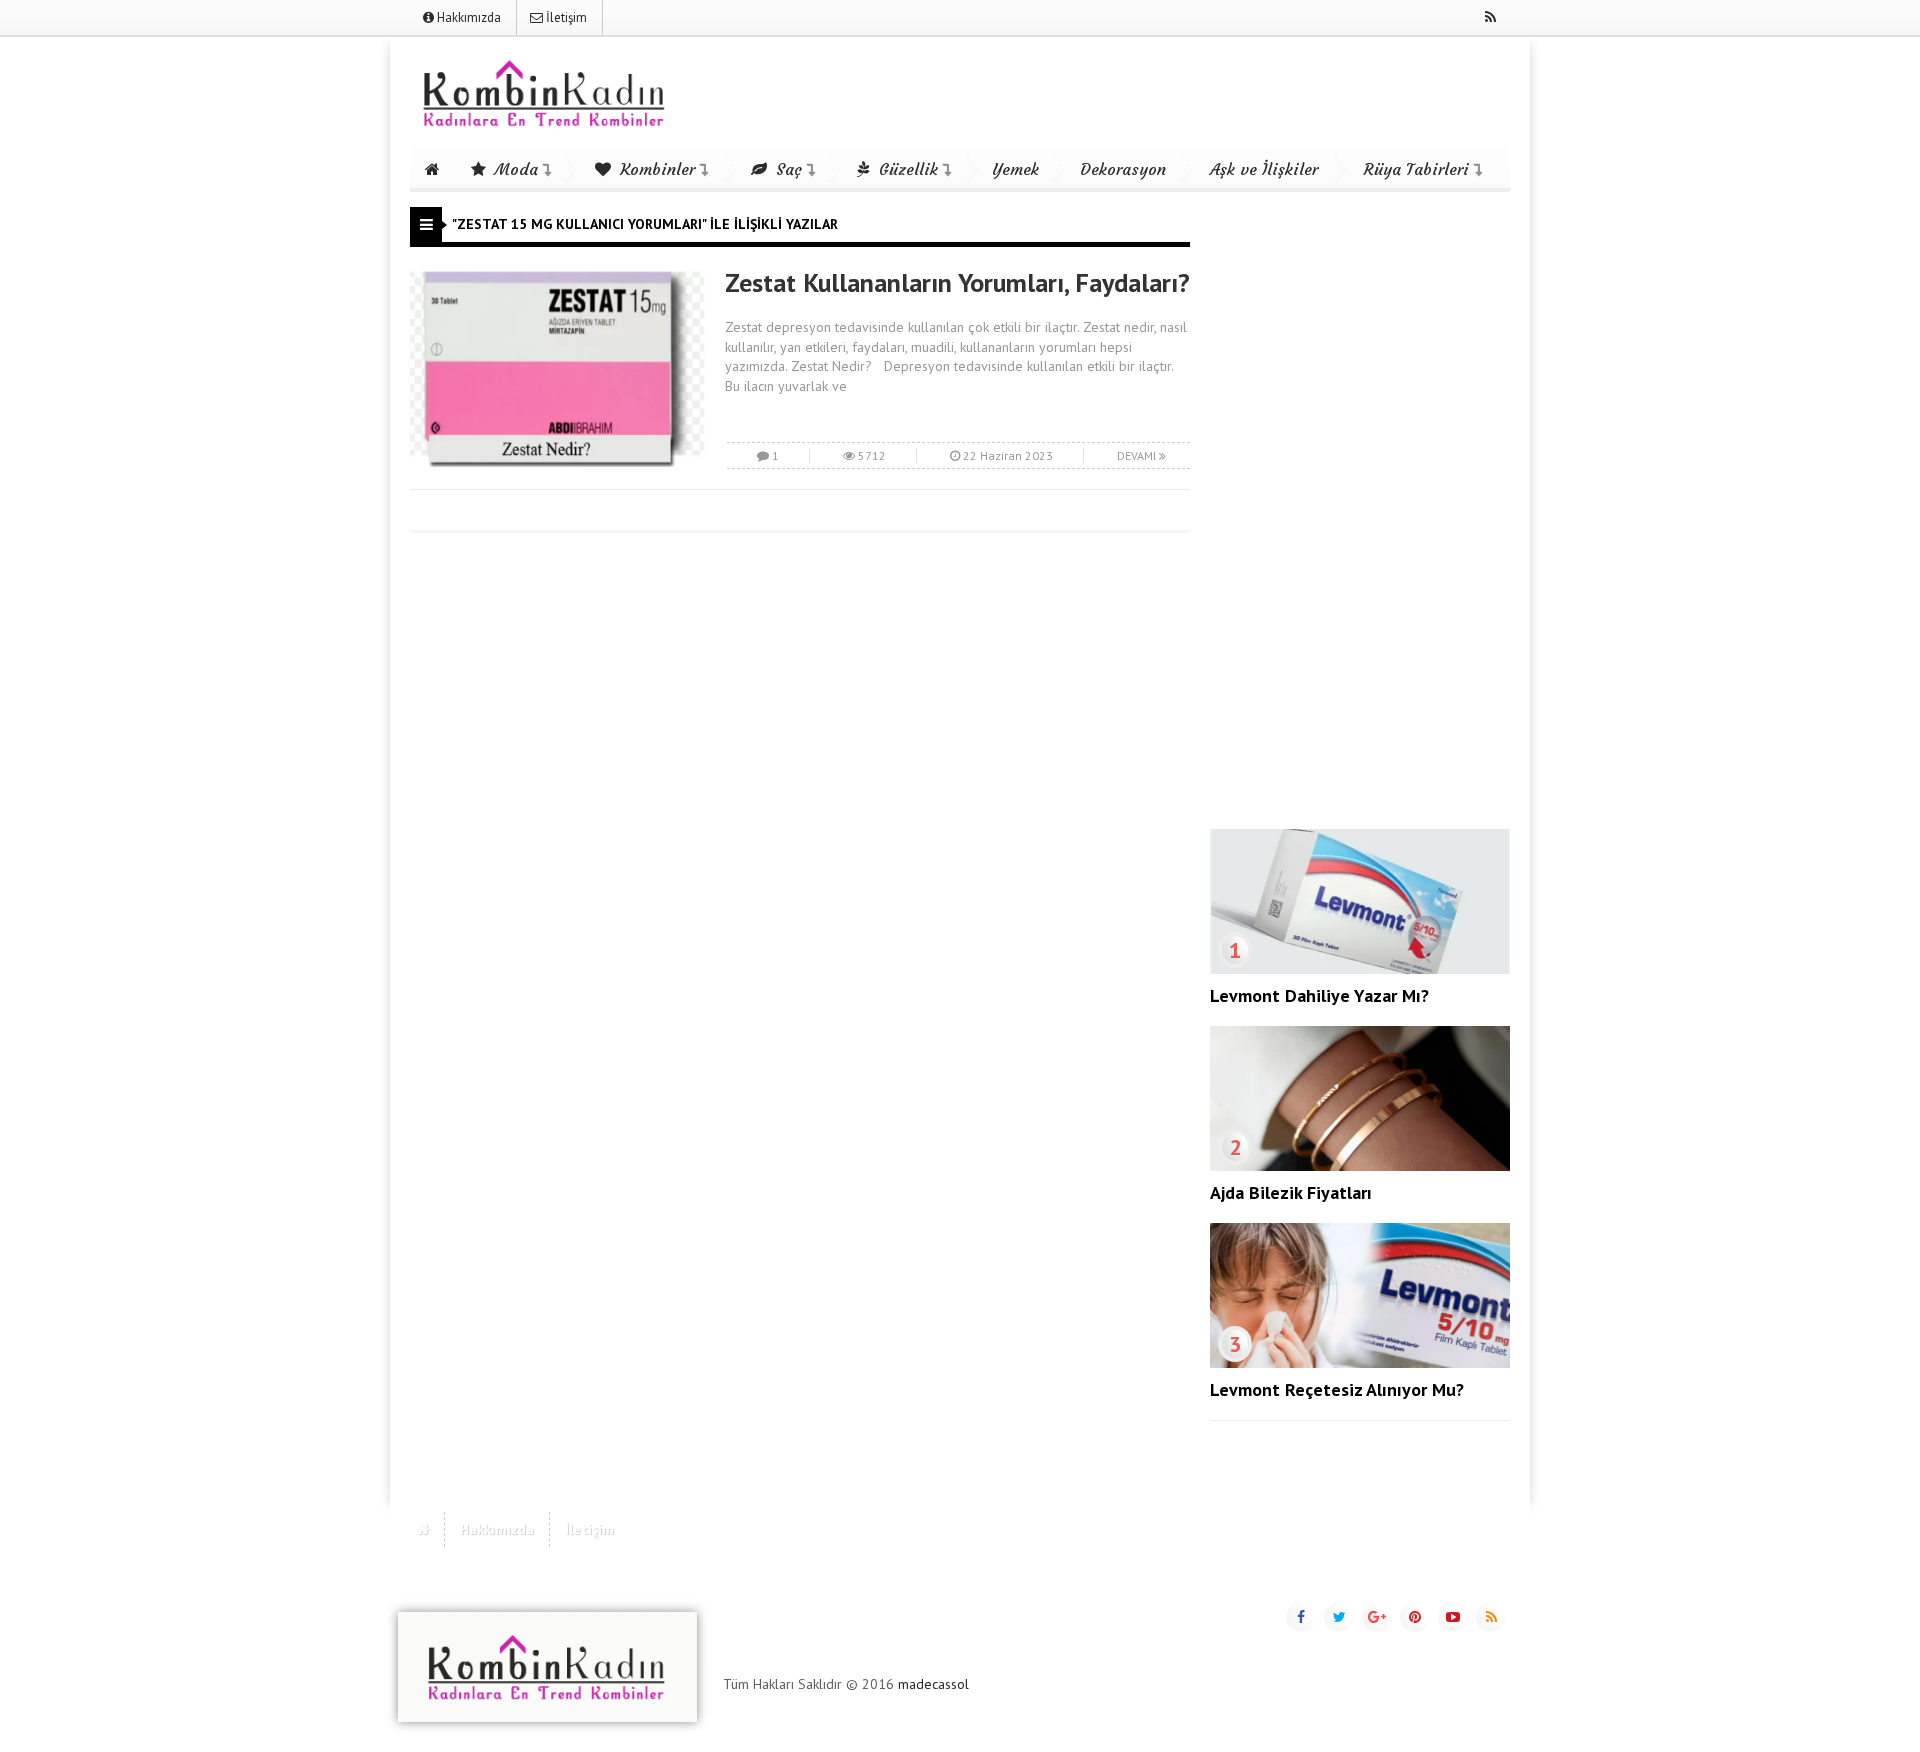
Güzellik (906, 169)
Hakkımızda (467, 17)
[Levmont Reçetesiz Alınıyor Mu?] (1360, 1363)
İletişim (565, 17)
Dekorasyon (1123, 169)
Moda (514, 169)
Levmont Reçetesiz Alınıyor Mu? (1337, 1389)
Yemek (1015, 169)
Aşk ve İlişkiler (1264, 169)
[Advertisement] (1360, 507)
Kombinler (655, 169)
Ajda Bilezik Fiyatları (1291, 1192)
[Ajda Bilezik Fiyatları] (1360, 1166)
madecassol (933, 1684)
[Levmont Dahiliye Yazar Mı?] (1360, 969)
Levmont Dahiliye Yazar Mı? (1319, 995)
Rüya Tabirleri (1416, 169)
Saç (786, 169)
